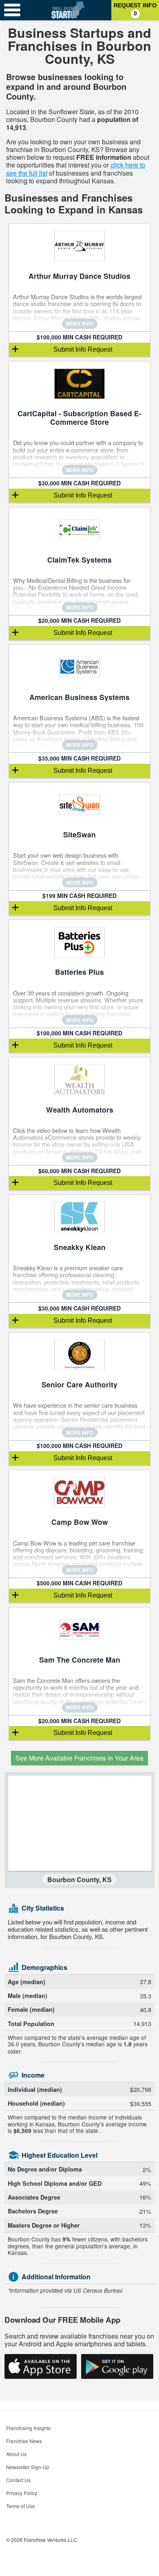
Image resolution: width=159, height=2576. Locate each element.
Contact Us (18, 2480)
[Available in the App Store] (41, 2366)
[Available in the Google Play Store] (117, 2366)
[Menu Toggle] (12, 10)
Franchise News (24, 2441)
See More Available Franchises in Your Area (79, 1758)
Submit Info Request (83, 349)
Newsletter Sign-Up (28, 2467)
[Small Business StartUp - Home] (68, 10)
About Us (16, 2454)
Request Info (135, 9)
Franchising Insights (28, 2428)
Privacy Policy (22, 2493)
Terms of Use (21, 2506)
